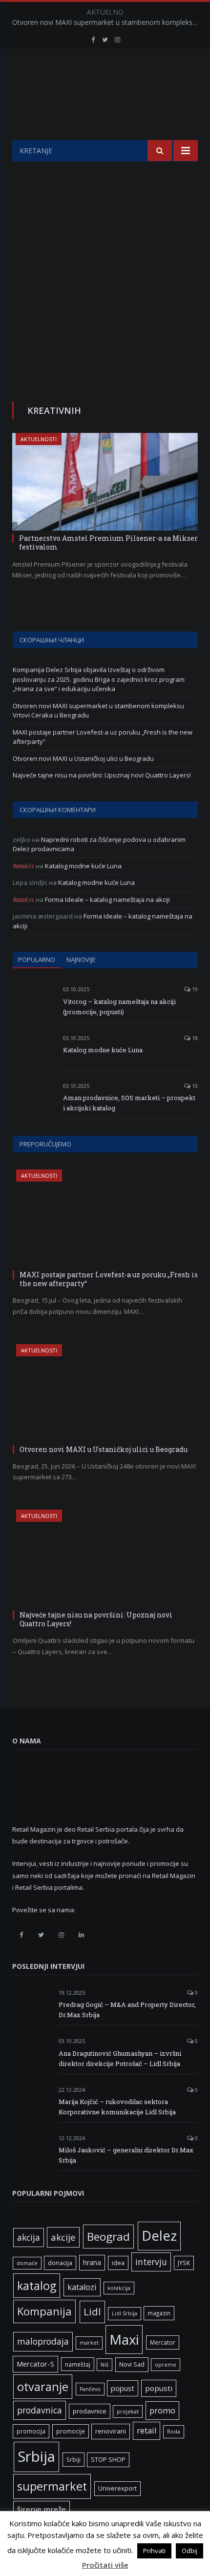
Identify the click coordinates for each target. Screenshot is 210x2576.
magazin (159, 2313)
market (89, 2343)
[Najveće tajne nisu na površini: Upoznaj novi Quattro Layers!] (105, 1558)
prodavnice (90, 2411)
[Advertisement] (105, 271)
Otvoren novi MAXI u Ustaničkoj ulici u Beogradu (83, 758)
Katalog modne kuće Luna (83, 866)
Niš (105, 2365)
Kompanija (44, 2311)
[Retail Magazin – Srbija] (105, 96)
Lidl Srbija (125, 2313)
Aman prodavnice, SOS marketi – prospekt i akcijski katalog (129, 1103)
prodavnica (40, 2410)
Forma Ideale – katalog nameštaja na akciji (107, 900)
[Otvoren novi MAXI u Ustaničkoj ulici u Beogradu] (105, 1393)
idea (118, 2263)
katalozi (82, 2287)
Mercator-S (35, 2364)
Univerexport (117, 2488)
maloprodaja (43, 2341)
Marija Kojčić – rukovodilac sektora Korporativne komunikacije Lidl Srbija (117, 2107)
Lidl (92, 2311)
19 (194, 989)
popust (123, 2388)
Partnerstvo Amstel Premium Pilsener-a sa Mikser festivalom (108, 542)
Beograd (108, 2237)
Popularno (37, 960)
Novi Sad (132, 2364)
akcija (29, 2237)
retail (147, 2431)
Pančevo (90, 2389)
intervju (151, 2262)
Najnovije (81, 960)
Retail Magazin (100, 2554)
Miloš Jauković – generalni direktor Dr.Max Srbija (126, 2155)
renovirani (111, 2431)
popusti (159, 2388)
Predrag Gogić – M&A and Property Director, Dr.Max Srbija (127, 2010)
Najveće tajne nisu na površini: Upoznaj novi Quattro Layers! (102, 775)
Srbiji (73, 2459)
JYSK (184, 2263)
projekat (128, 2412)
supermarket (52, 2486)
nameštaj (78, 2364)
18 (194, 1038)
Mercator (163, 2342)
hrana (92, 2262)
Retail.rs (23, 866)
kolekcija (119, 2288)
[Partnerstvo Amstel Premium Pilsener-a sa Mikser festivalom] (105, 482)
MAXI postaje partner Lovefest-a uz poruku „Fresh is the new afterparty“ (109, 1279)
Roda (174, 2432)
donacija (60, 2263)
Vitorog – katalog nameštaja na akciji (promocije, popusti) (119, 1007)
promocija (31, 2431)
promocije (71, 2431)
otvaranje (43, 2387)
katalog (37, 2286)
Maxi (124, 2339)
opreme (166, 2365)
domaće (27, 2263)
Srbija (36, 2456)
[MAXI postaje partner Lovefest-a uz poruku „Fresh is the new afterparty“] (105, 1218)
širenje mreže (42, 2509)
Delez (159, 2236)
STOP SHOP (108, 2460)
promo (162, 2410)
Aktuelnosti (39, 439)
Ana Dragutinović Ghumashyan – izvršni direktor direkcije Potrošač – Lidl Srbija (120, 2058)
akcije (63, 2237)
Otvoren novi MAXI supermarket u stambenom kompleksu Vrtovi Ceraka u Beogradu (107, 22)
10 (194, 1086)
